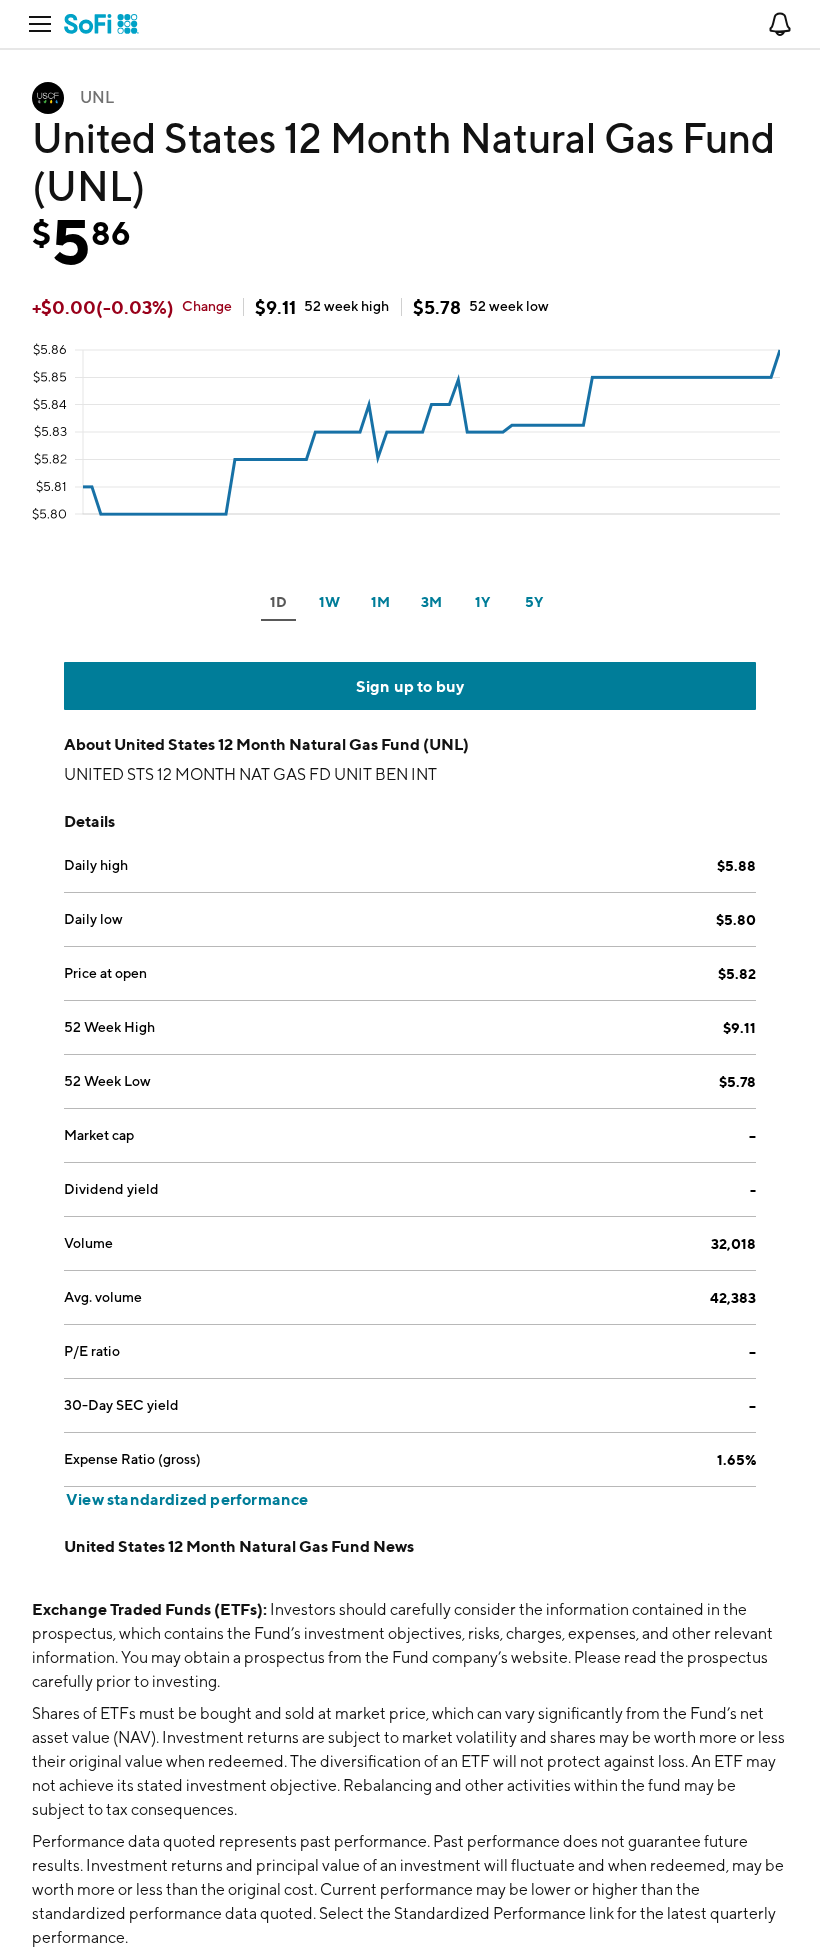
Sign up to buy (410, 686)
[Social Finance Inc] (101, 24)
